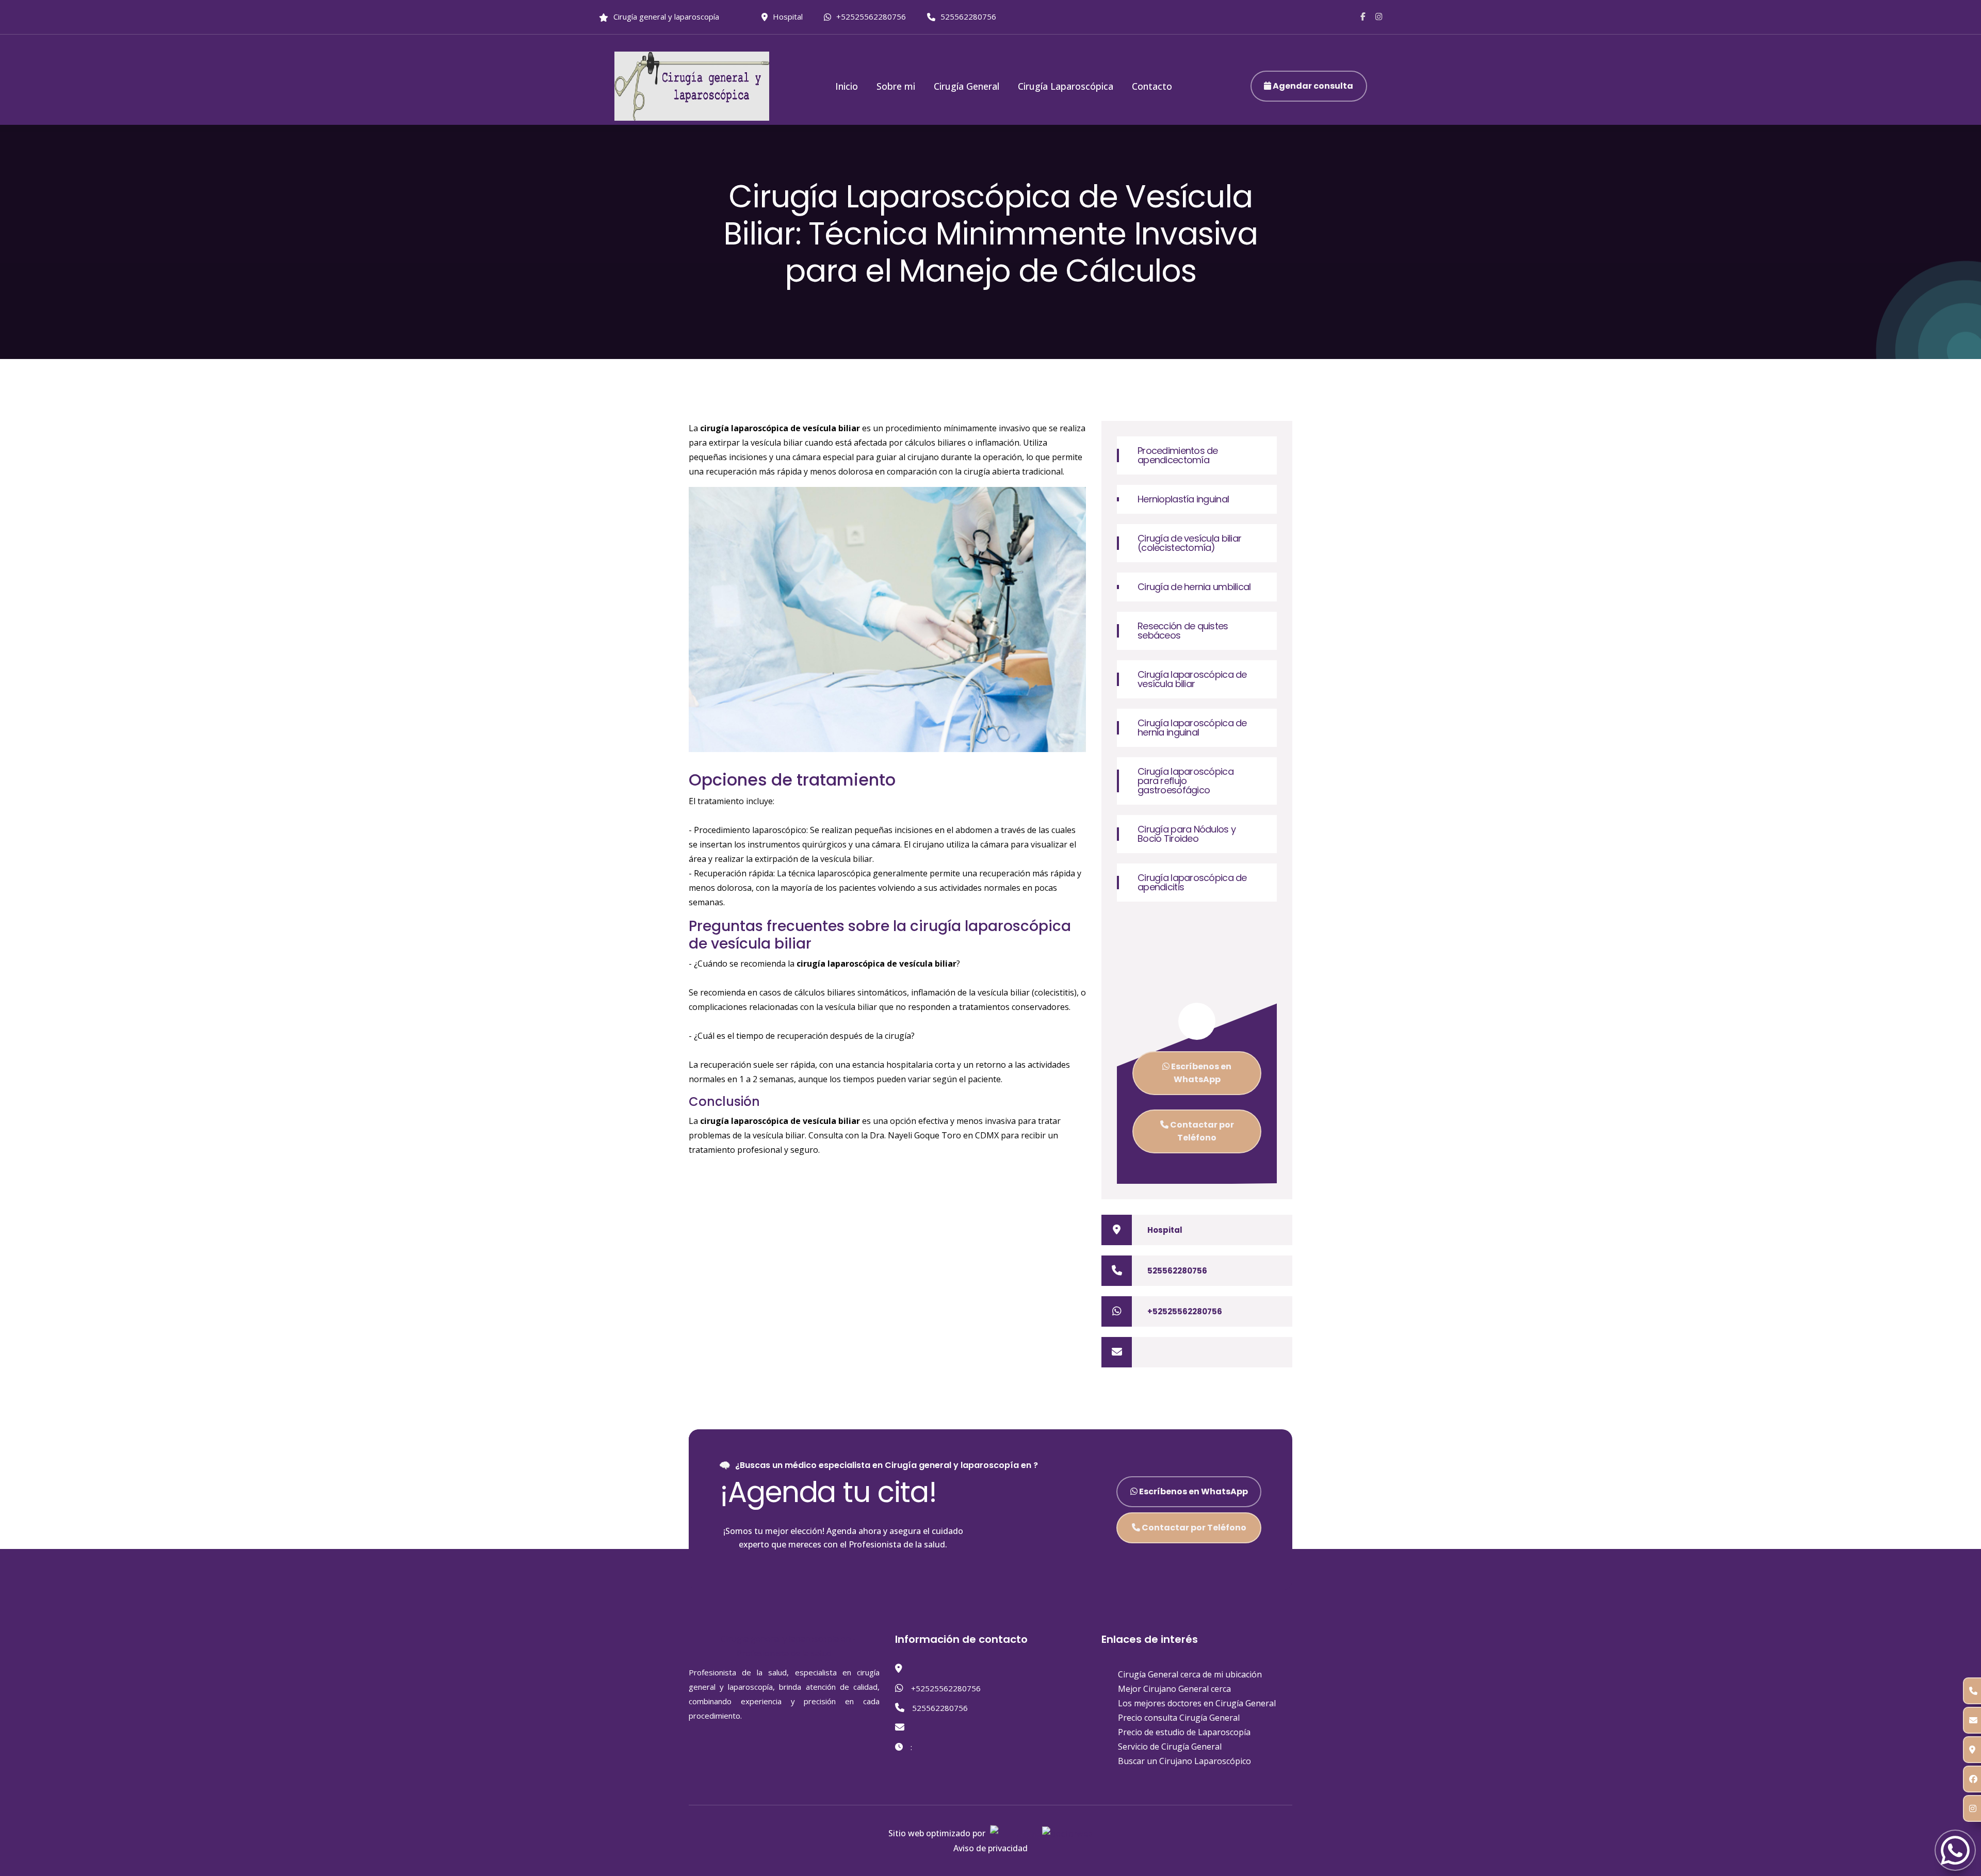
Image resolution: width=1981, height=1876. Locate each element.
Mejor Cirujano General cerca (1174, 1689)
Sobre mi (896, 86)
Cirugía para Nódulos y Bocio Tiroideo (1187, 834)
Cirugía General (967, 86)
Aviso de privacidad (990, 1848)
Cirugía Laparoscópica (1066, 86)
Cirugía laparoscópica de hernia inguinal (1192, 728)
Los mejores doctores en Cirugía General (1197, 1703)
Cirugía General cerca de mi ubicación (1190, 1674)
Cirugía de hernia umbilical (1194, 587)
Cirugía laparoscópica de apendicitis (1192, 882)
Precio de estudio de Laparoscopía (1184, 1732)
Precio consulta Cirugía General (1179, 1718)
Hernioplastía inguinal (1183, 499)
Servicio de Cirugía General (1170, 1747)
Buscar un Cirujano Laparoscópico (1184, 1761)
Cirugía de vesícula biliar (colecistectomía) (1189, 543)
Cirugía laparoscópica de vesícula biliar (1192, 679)
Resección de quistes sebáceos (1183, 631)
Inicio (847, 86)
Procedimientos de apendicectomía (1178, 455)
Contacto (1152, 86)
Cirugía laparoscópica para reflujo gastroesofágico (1186, 781)
